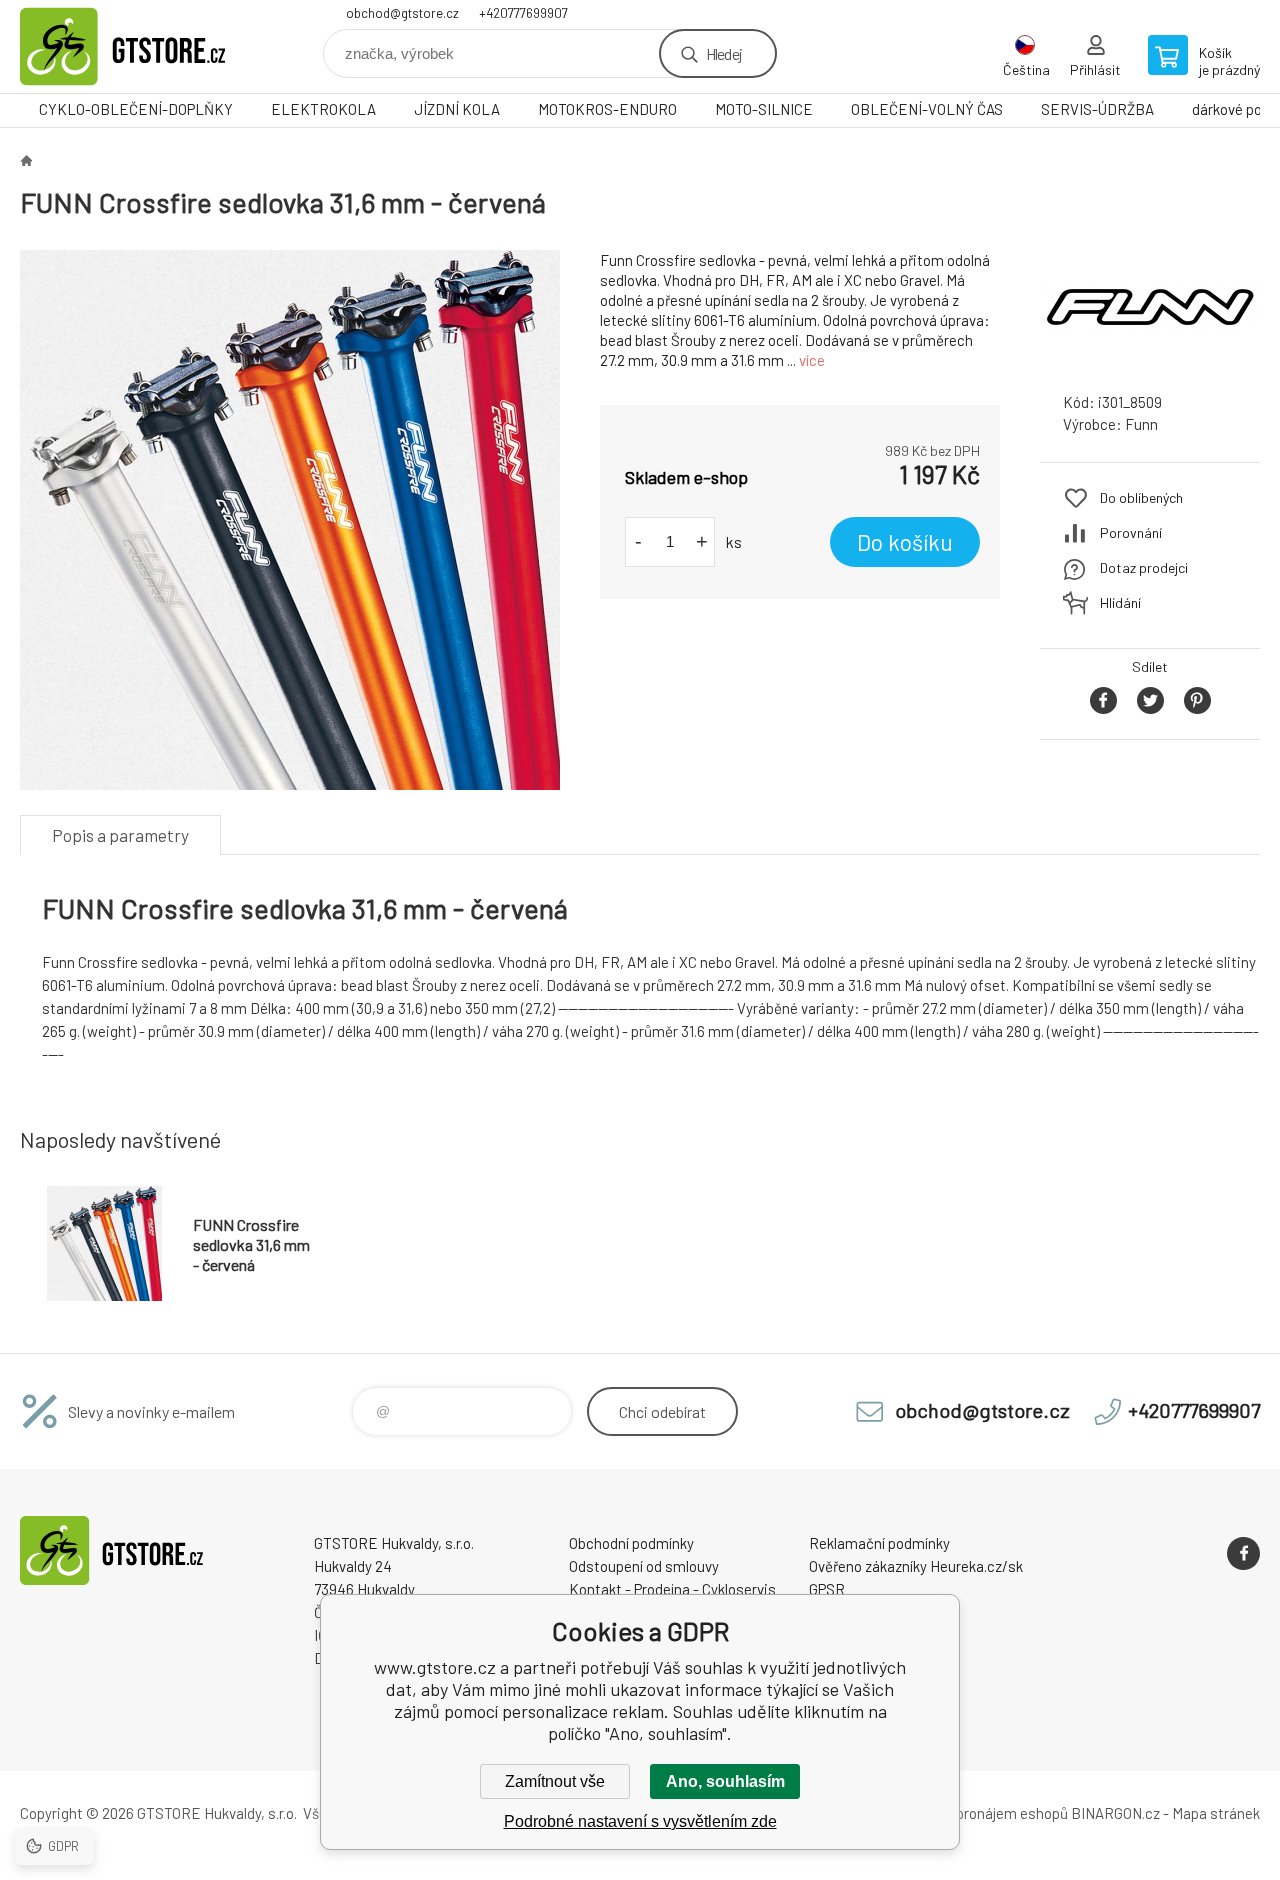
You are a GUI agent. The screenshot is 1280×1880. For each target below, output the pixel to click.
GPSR (827, 1589)
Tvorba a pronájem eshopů (983, 1813)
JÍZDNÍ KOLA (457, 109)
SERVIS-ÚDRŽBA (1097, 109)
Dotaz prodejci (1144, 567)
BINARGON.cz (1115, 1813)
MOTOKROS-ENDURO (607, 109)
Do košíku (905, 542)
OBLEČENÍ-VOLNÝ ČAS (927, 109)
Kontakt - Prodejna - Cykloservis (672, 1589)
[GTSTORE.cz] (26, 160)
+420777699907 (523, 13)
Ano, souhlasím (725, 1781)
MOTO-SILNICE (764, 109)
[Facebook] (1243, 1553)
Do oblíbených (1141, 497)
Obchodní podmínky (631, 1543)
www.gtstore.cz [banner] (140, 46)
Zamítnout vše (555, 1781)
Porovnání (1131, 532)
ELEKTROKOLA (323, 109)
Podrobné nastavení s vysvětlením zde (640, 1821)
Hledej (724, 53)
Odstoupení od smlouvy (644, 1566)
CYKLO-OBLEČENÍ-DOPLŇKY (136, 109)
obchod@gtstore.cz (402, 13)
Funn (1141, 424)
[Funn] (1150, 358)
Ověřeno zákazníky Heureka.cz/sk (916, 1566)
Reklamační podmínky (879, 1543)
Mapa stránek (1216, 1813)
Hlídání (1120, 602)
